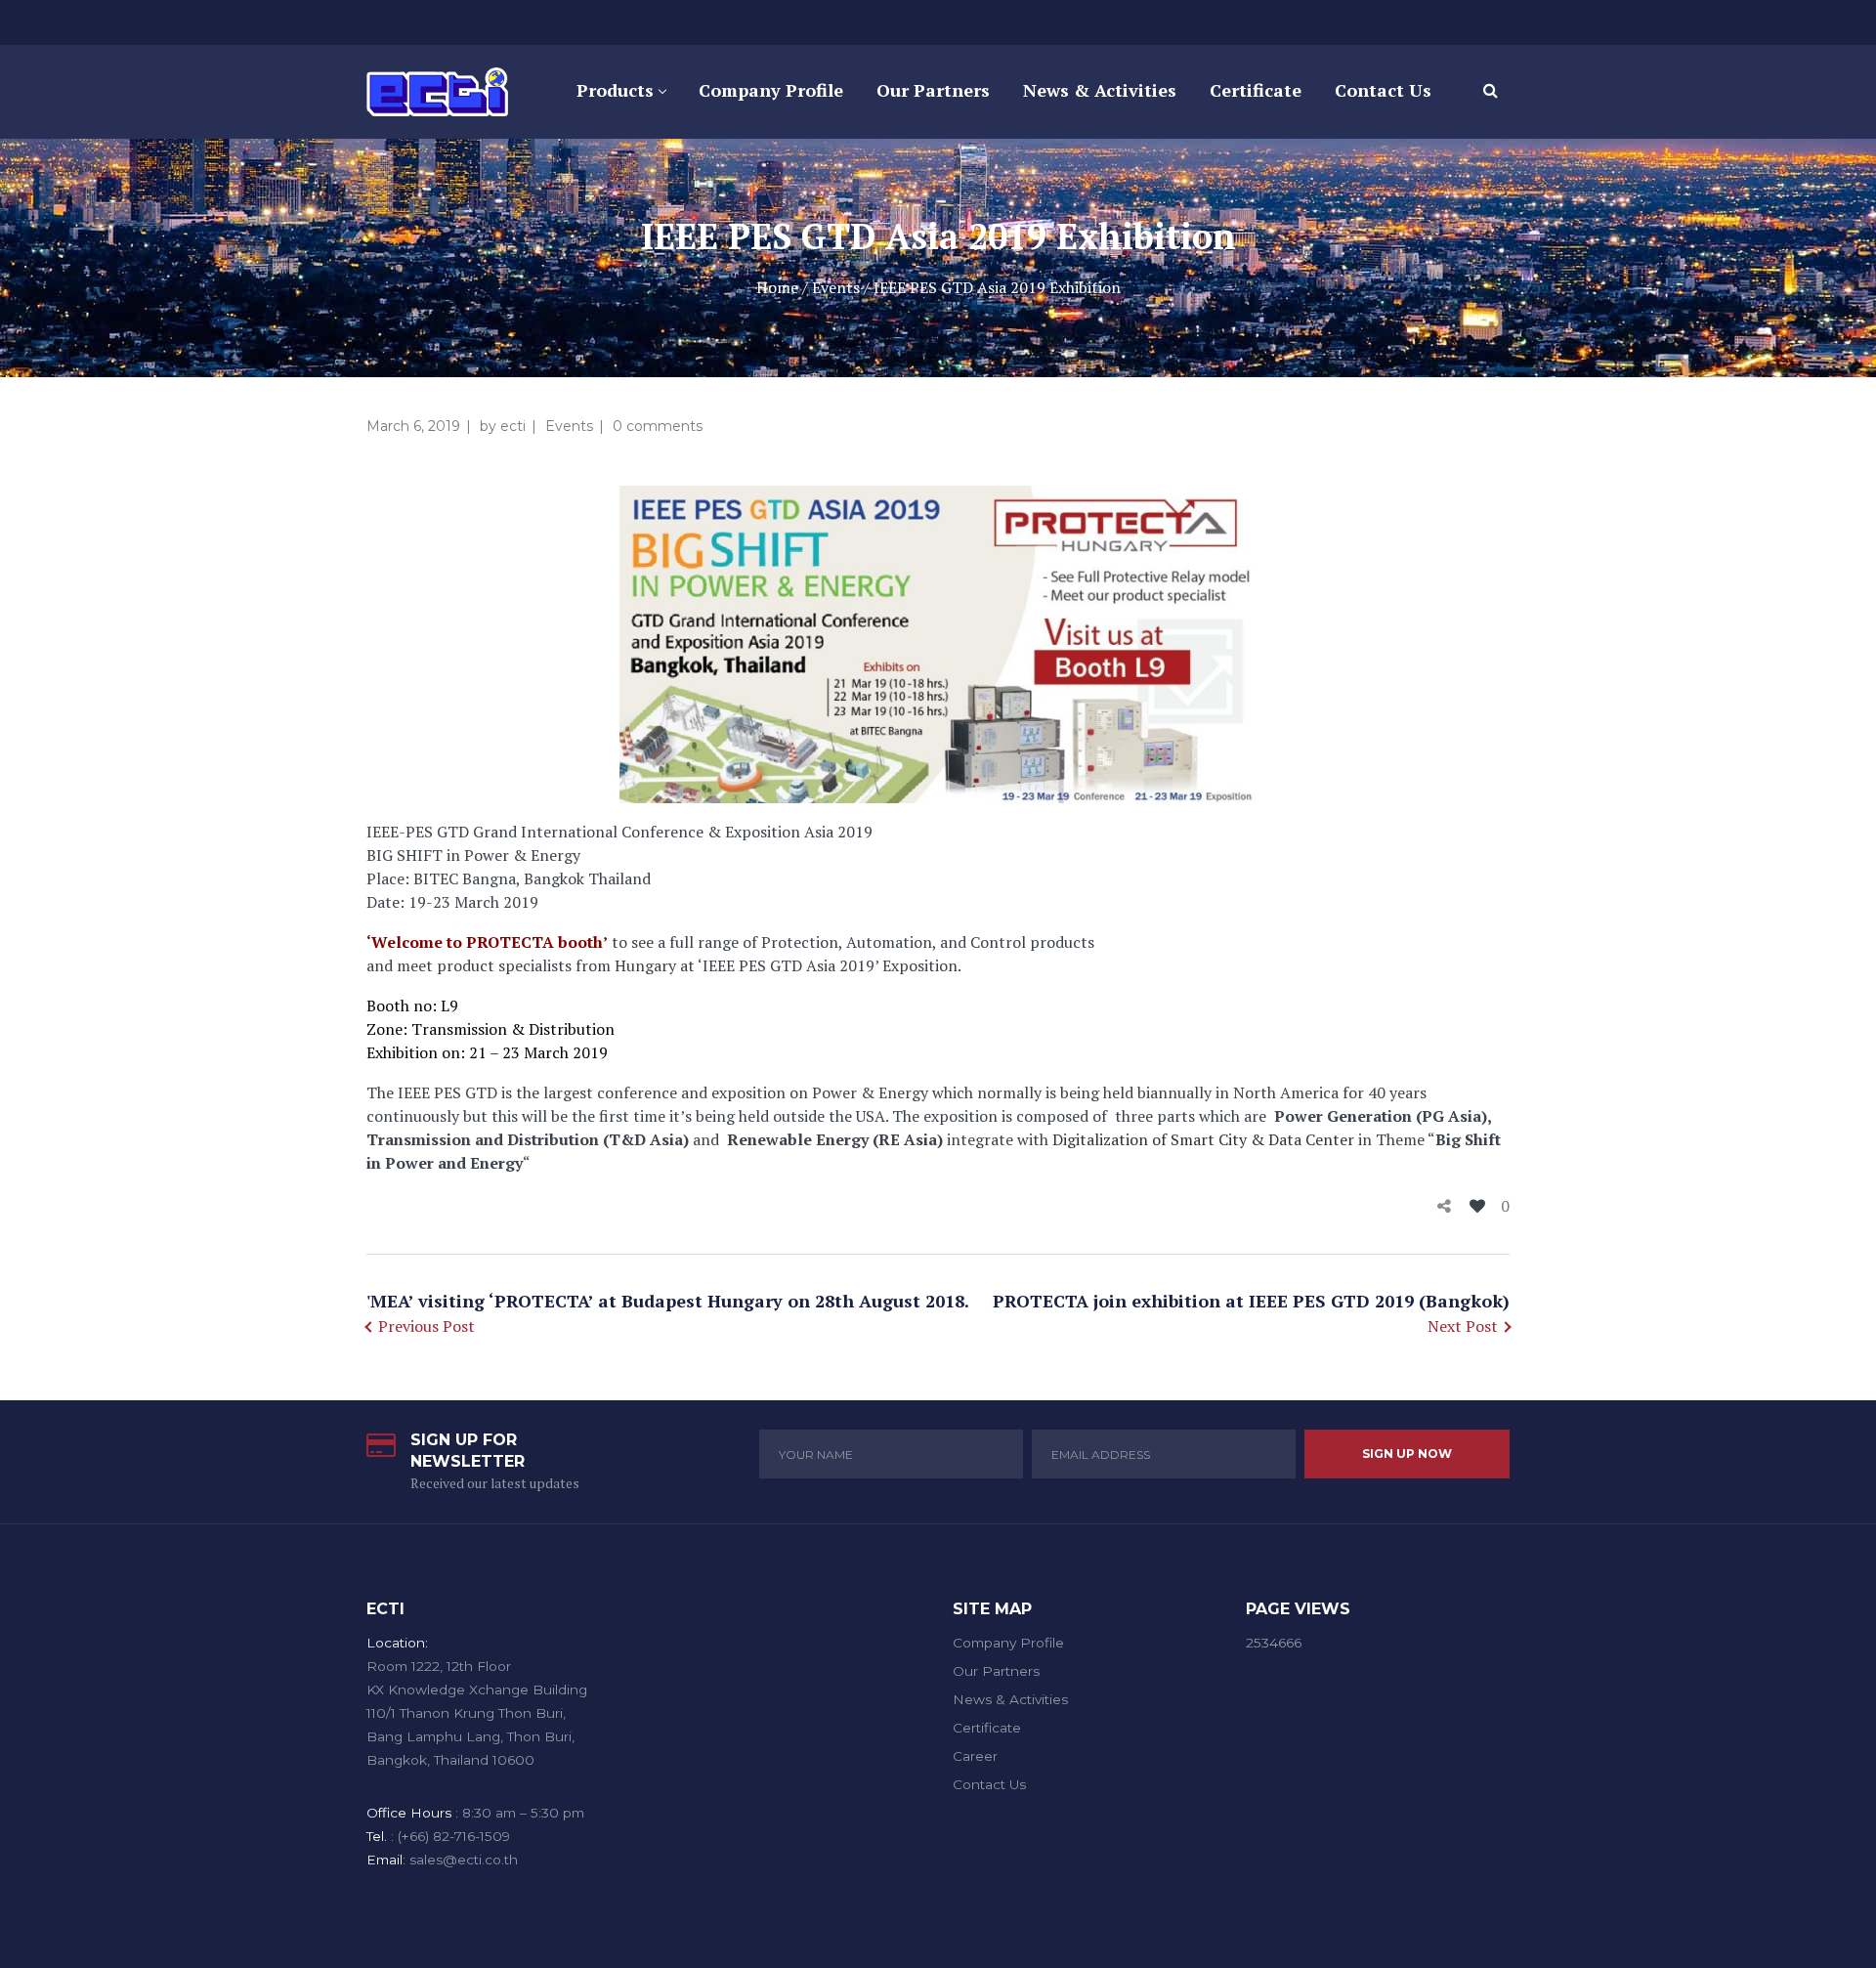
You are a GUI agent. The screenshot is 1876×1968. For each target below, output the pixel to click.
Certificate (987, 1728)
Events (836, 287)
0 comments (658, 426)
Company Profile (1008, 1643)
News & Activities (1010, 1699)
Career (975, 1756)
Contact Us (989, 1784)
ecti (513, 426)
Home (777, 287)
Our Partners (996, 1671)
